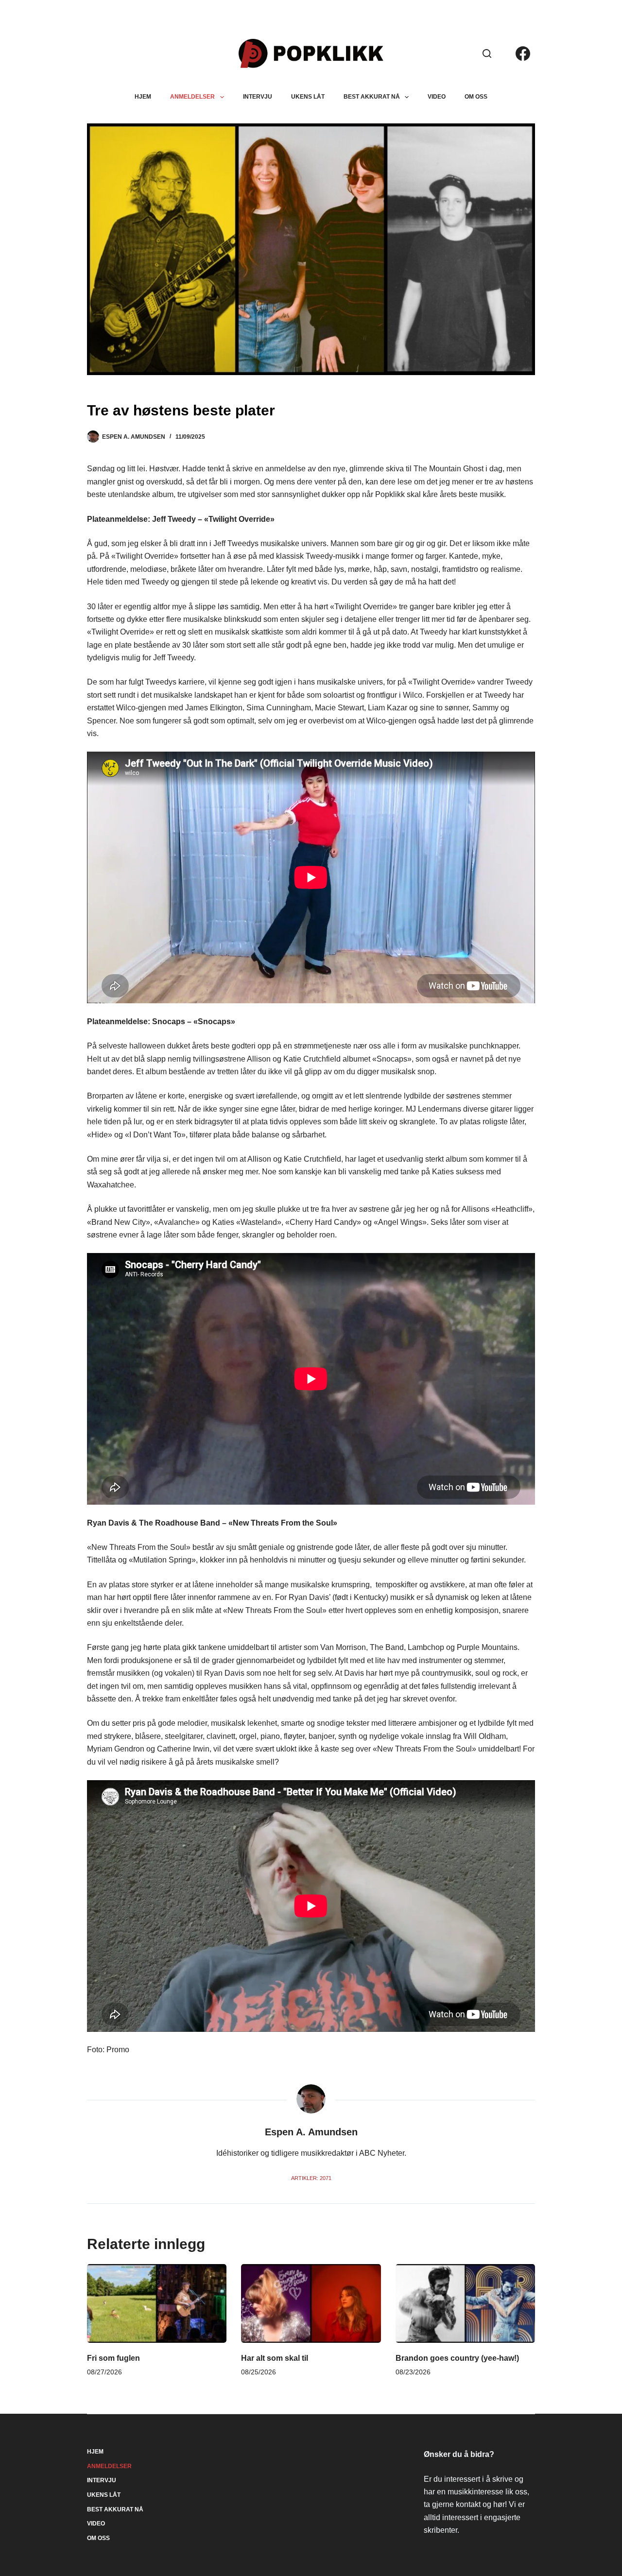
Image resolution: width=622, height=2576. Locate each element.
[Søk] (487, 53)
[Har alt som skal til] (311, 2303)
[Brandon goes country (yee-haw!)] (465, 2303)
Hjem (143, 97)
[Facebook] (523, 53)
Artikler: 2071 (311, 2178)
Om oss (476, 97)
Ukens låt (308, 97)
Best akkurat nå (372, 97)
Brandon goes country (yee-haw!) (457, 2358)
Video (437, 97)
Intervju (258, 97)
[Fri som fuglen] (157, 2303)
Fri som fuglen (113, 2358)
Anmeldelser (192, 97)
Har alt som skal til (275, 2358)
